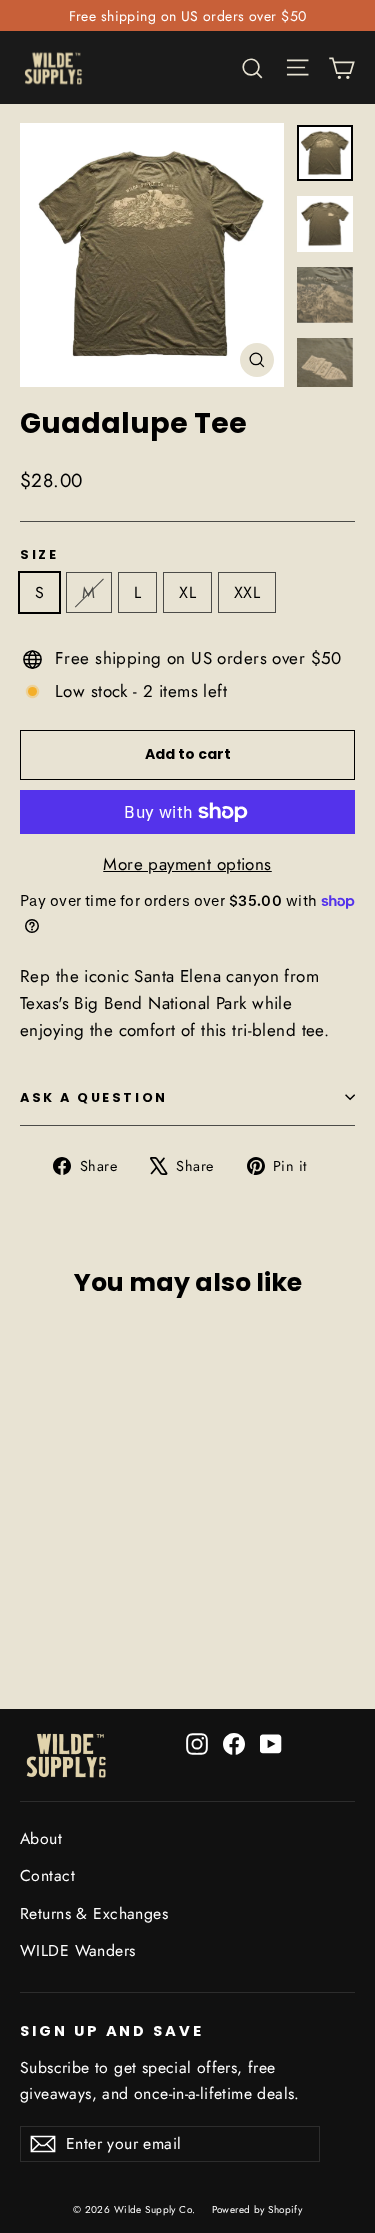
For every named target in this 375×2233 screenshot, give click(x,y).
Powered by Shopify (257, 2209)
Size (39, 554)
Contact (47, 1875)
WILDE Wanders (78, 1950)
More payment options (187, 864)
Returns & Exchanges (94, 1913)
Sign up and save (112, 2031)
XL (187, 592)
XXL (247, 592)
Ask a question (94, 1097)
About (41, 1838)
